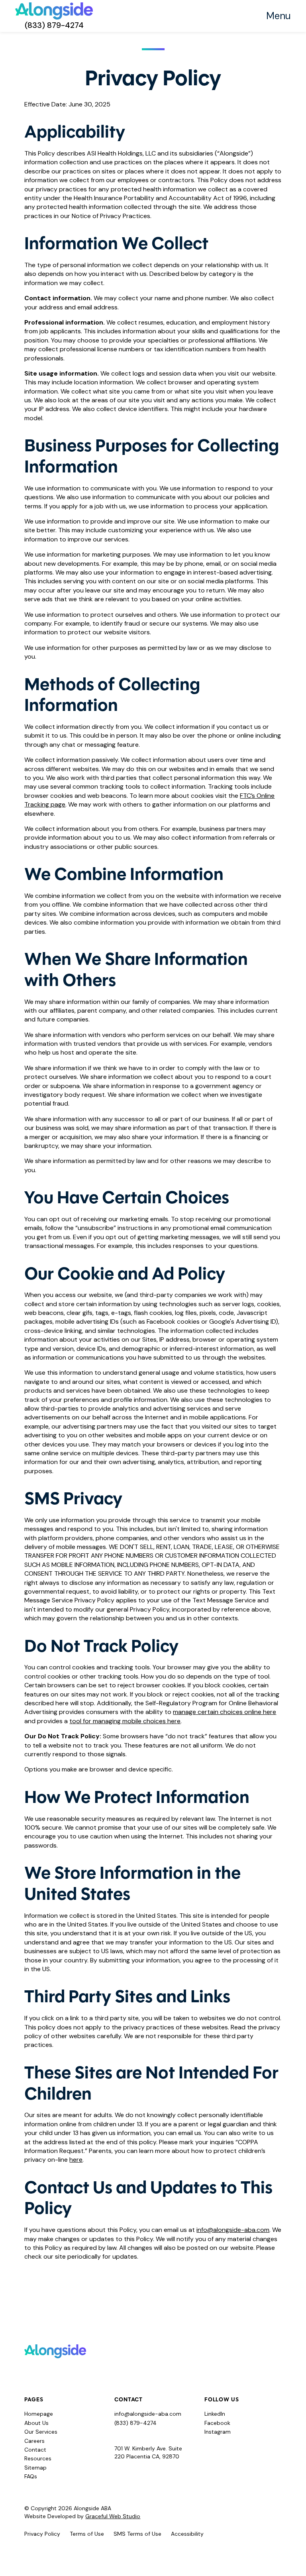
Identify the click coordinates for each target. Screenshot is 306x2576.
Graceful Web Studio (113, 2516)
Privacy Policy (42, 2534)
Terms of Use (87, 2534)
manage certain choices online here (225, 1712)
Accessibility (187, 2534)
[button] (279, 16)
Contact (35, 2450)
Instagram (218, 2432)
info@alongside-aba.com (233, 2230)
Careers (34, 2441)
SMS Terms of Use (137, 2534)
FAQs (31, 2476)
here (76, 2160)
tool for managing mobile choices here (125, 1721)
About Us (36, 2423)
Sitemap (35, 2468)
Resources (38, 2458)
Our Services (41, 2432)
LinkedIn (215, 2414)
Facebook (217, 2423)
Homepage (39, 2414)
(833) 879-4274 (54, 25)
